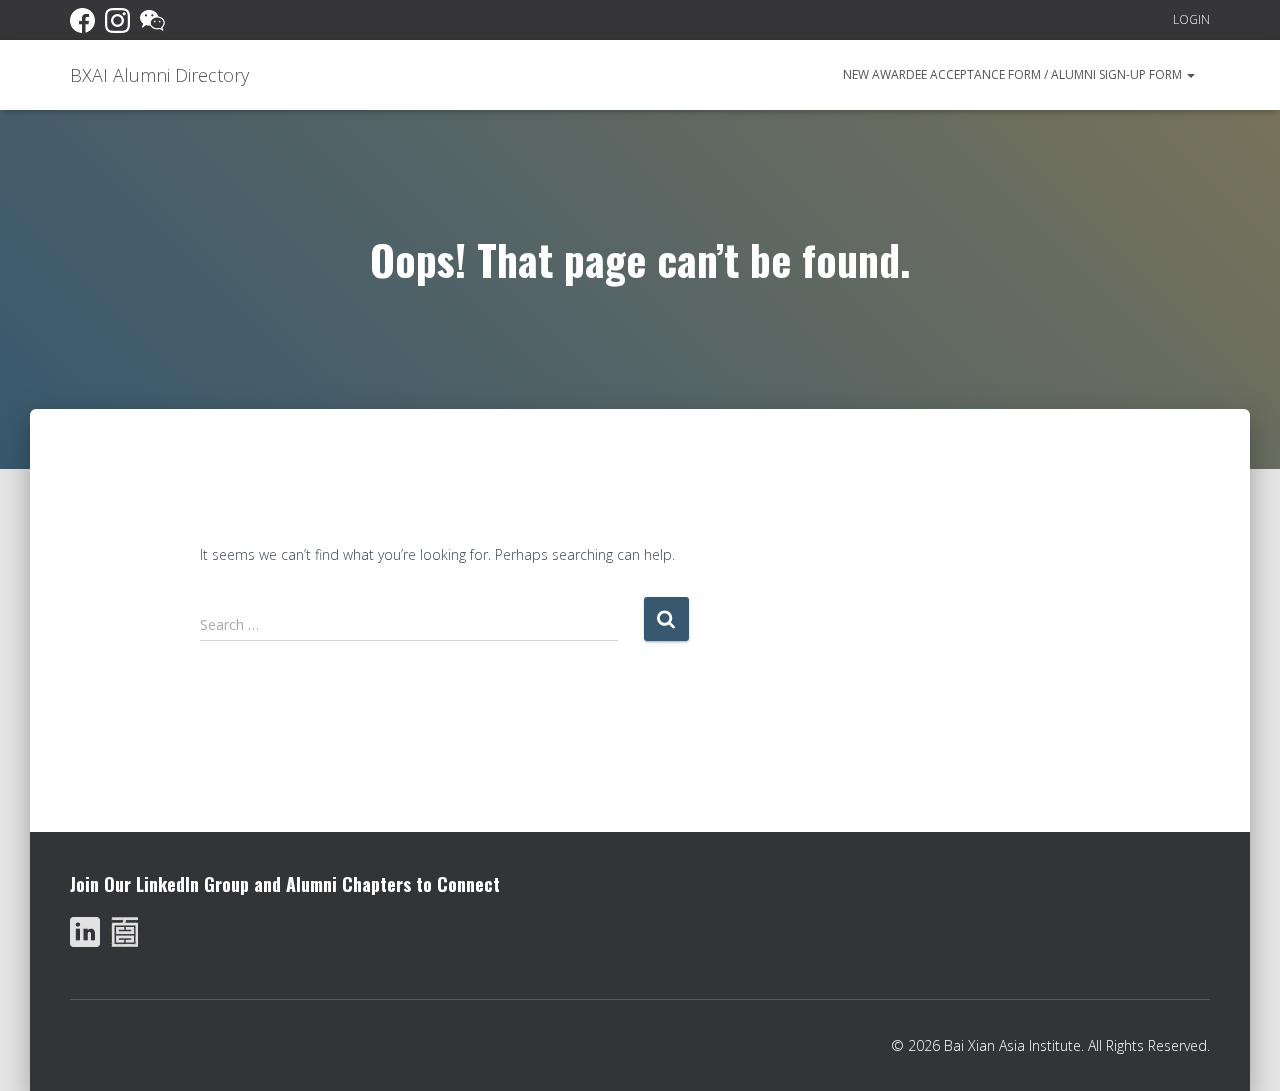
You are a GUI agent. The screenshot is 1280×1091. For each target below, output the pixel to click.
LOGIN (1191, 19)
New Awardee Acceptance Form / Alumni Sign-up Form (1014, 74)
